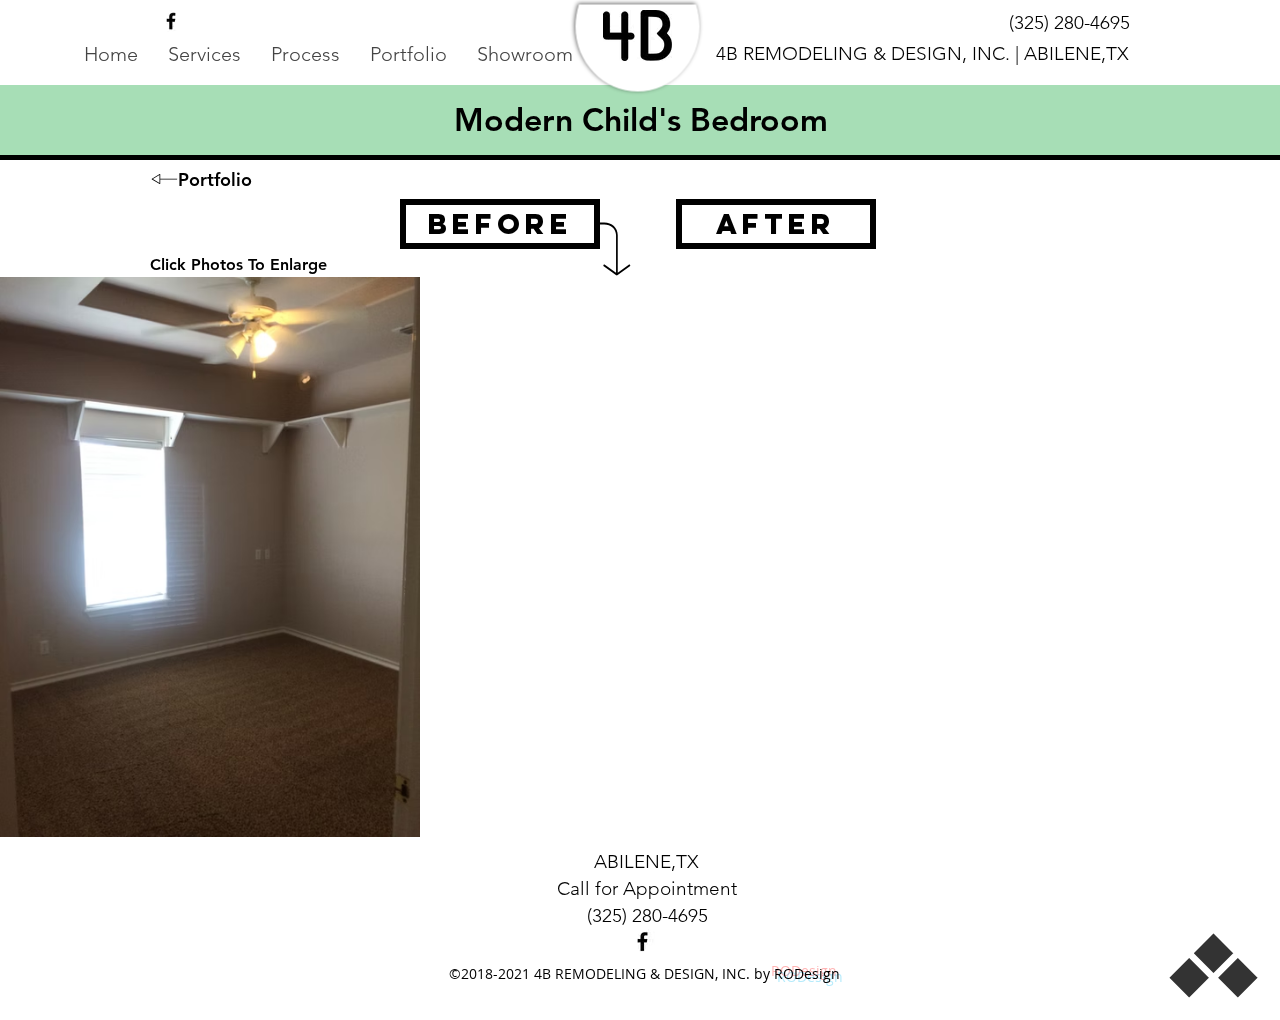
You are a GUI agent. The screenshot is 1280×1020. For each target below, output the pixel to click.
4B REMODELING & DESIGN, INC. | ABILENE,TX (922, 53)
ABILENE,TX (646, 861)
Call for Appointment (647, 888)
